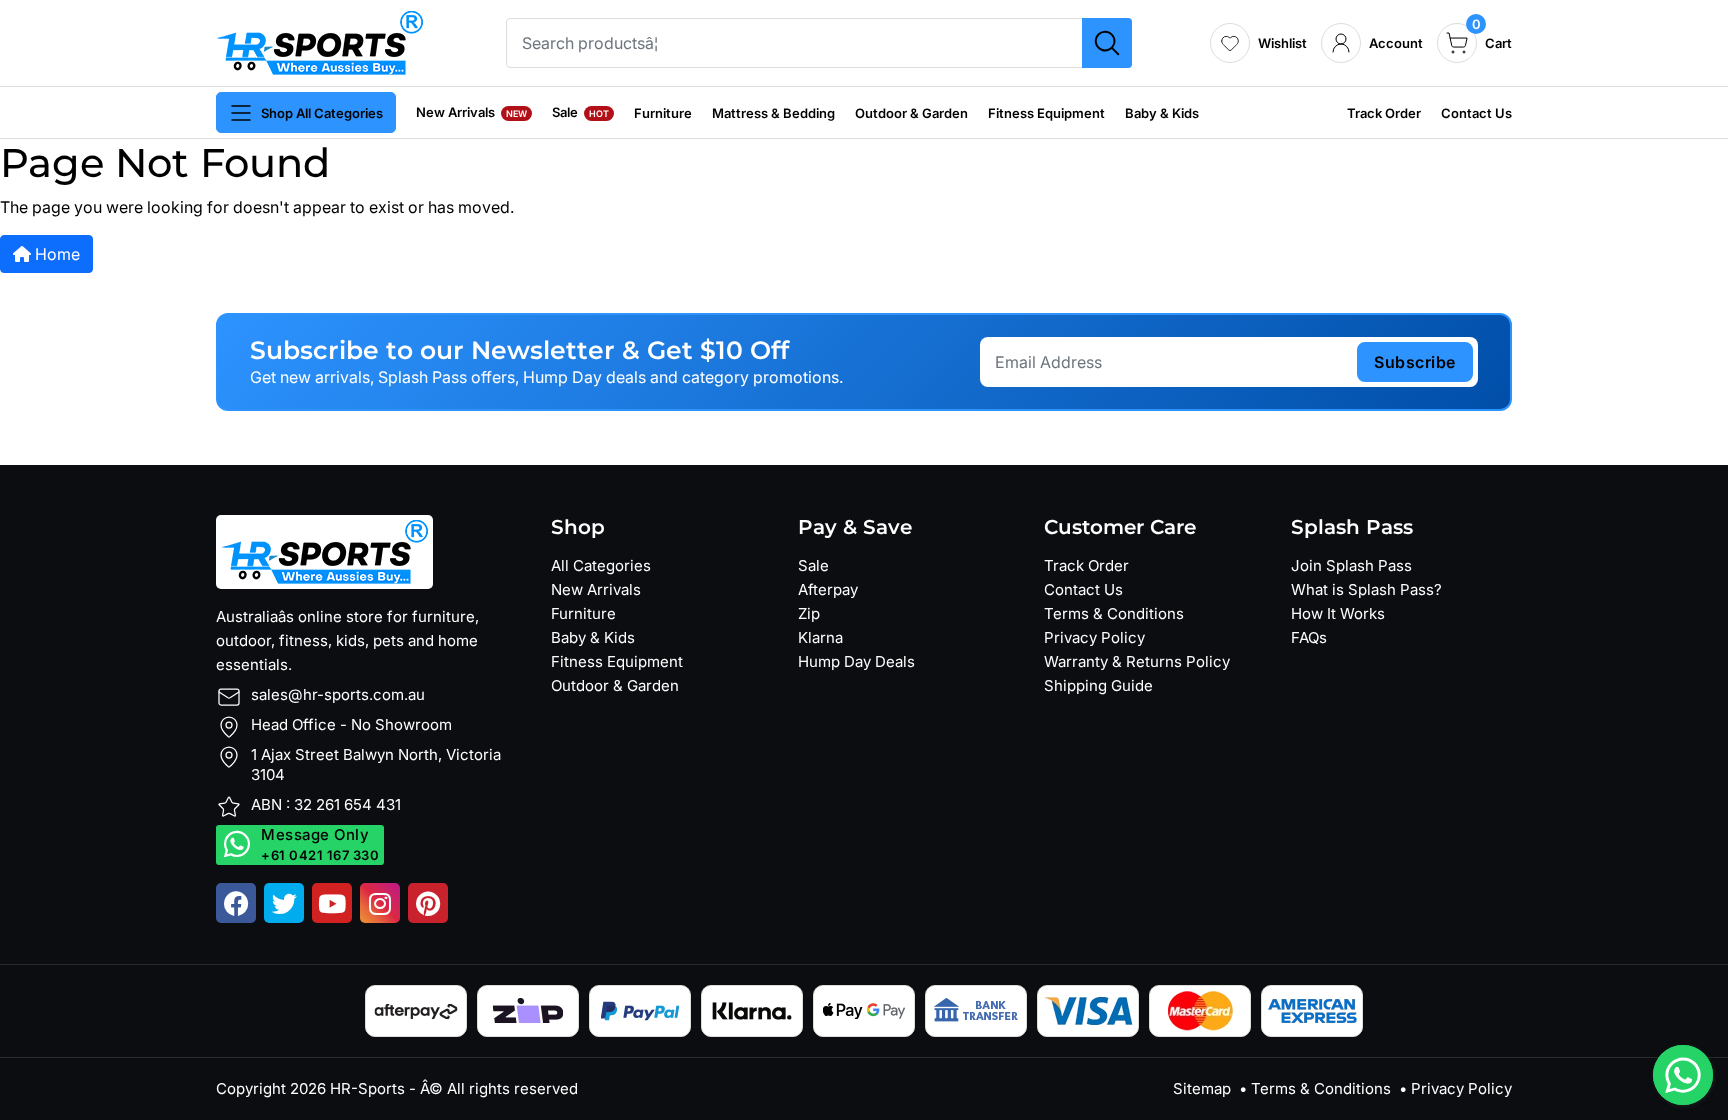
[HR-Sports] (319, 41)
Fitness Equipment (1046, 113)
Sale (580, 112)
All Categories (601, 565)
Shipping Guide (1098, 685)
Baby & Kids (1162, 113)
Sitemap (1202, 1088)
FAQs (1309, 637)
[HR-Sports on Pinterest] (428, 903)
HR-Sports (367, 1088)
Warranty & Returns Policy (1137, 661)
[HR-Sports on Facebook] (236, 903)
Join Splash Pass (1351, 565)
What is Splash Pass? (1366, 589)
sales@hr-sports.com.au (338, 694)
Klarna (820, 637)
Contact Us (1476, 113)
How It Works (1338, 613)
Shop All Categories (322, 113)
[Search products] (1107, 43)
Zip (809, 613)
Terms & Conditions (1114, 613)
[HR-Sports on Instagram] (380, 903)
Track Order (1384, 113)
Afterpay (828, 589)
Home (55, 254)
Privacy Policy (1094, 637)
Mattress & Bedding (773, 113)
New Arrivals (471, 112)
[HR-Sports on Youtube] (332, 903)
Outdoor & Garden (911, 113)
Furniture (663, 113)
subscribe (1415, 362)
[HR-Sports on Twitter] (284, 903)
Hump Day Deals (856, 661)
